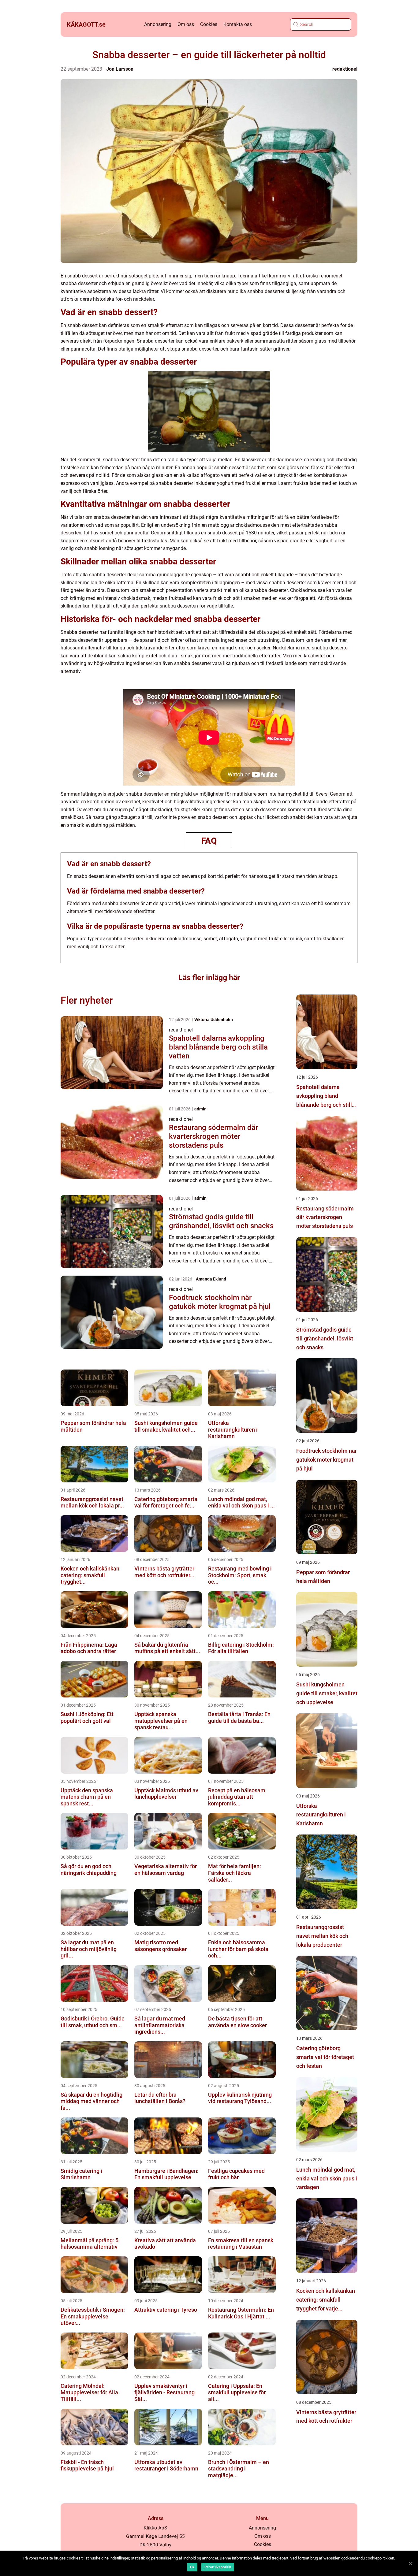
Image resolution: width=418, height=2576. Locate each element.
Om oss (186, 24)
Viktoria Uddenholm (214, 1020)
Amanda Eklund (211, 1279)
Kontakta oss (238, 24)
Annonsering (158, 24)
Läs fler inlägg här (209, 978)
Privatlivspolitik (218, 2567)
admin (200, 1109)
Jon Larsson (120, 69)
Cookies (209, 24)
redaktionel (345, 69)
